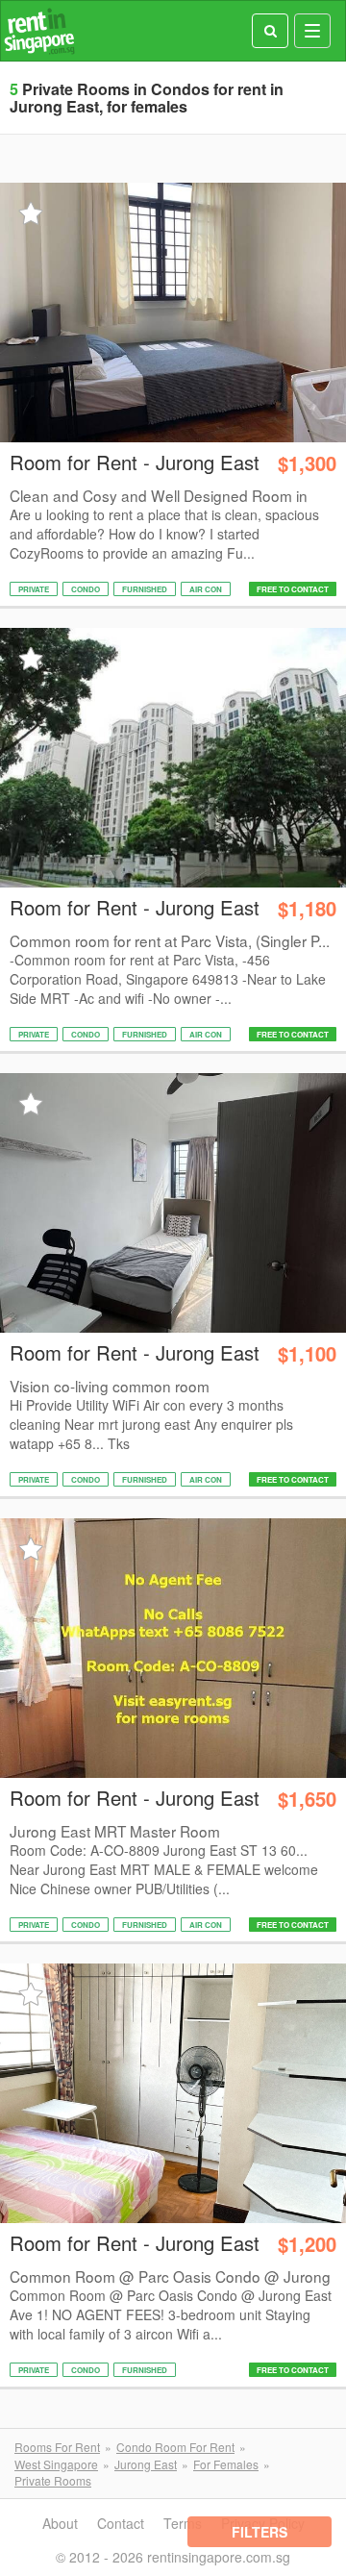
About (60, 2523)
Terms (183, 2523)
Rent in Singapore (39, 31)
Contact (121, 2523)
